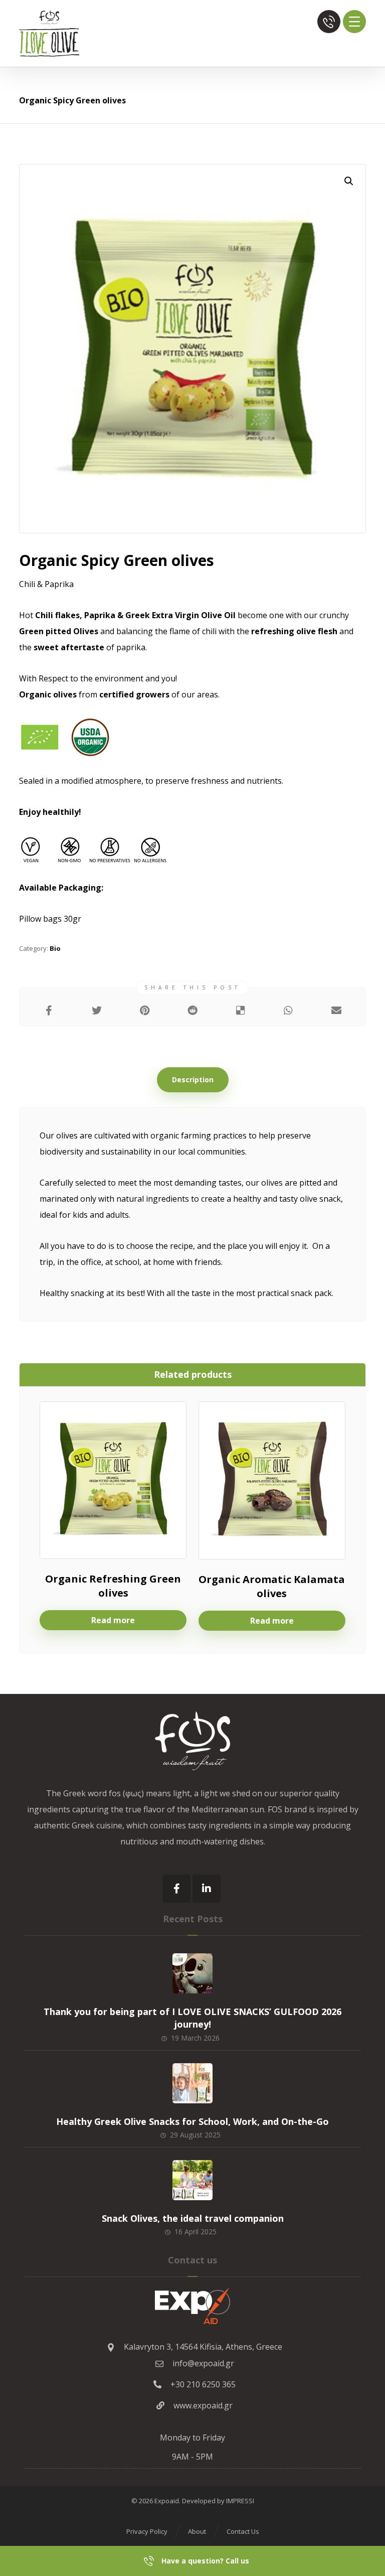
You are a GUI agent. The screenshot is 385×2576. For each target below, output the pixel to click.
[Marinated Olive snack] (49, 33)
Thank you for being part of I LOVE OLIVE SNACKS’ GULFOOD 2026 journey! (192, 2018)
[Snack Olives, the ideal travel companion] (192, 2180)
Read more (113, 1620)
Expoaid (167, 2501)
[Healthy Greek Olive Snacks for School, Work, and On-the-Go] (192, 2083)
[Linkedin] (207, 1889)
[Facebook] (176, 1889)
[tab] (193, 1080)
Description (193, 1080)
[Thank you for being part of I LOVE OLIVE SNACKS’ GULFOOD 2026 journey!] (192, 1973)
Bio (55, 948)
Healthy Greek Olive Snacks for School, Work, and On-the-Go (192, 2121)
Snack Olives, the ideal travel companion (193, 2218)
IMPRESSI (240, 2501)
